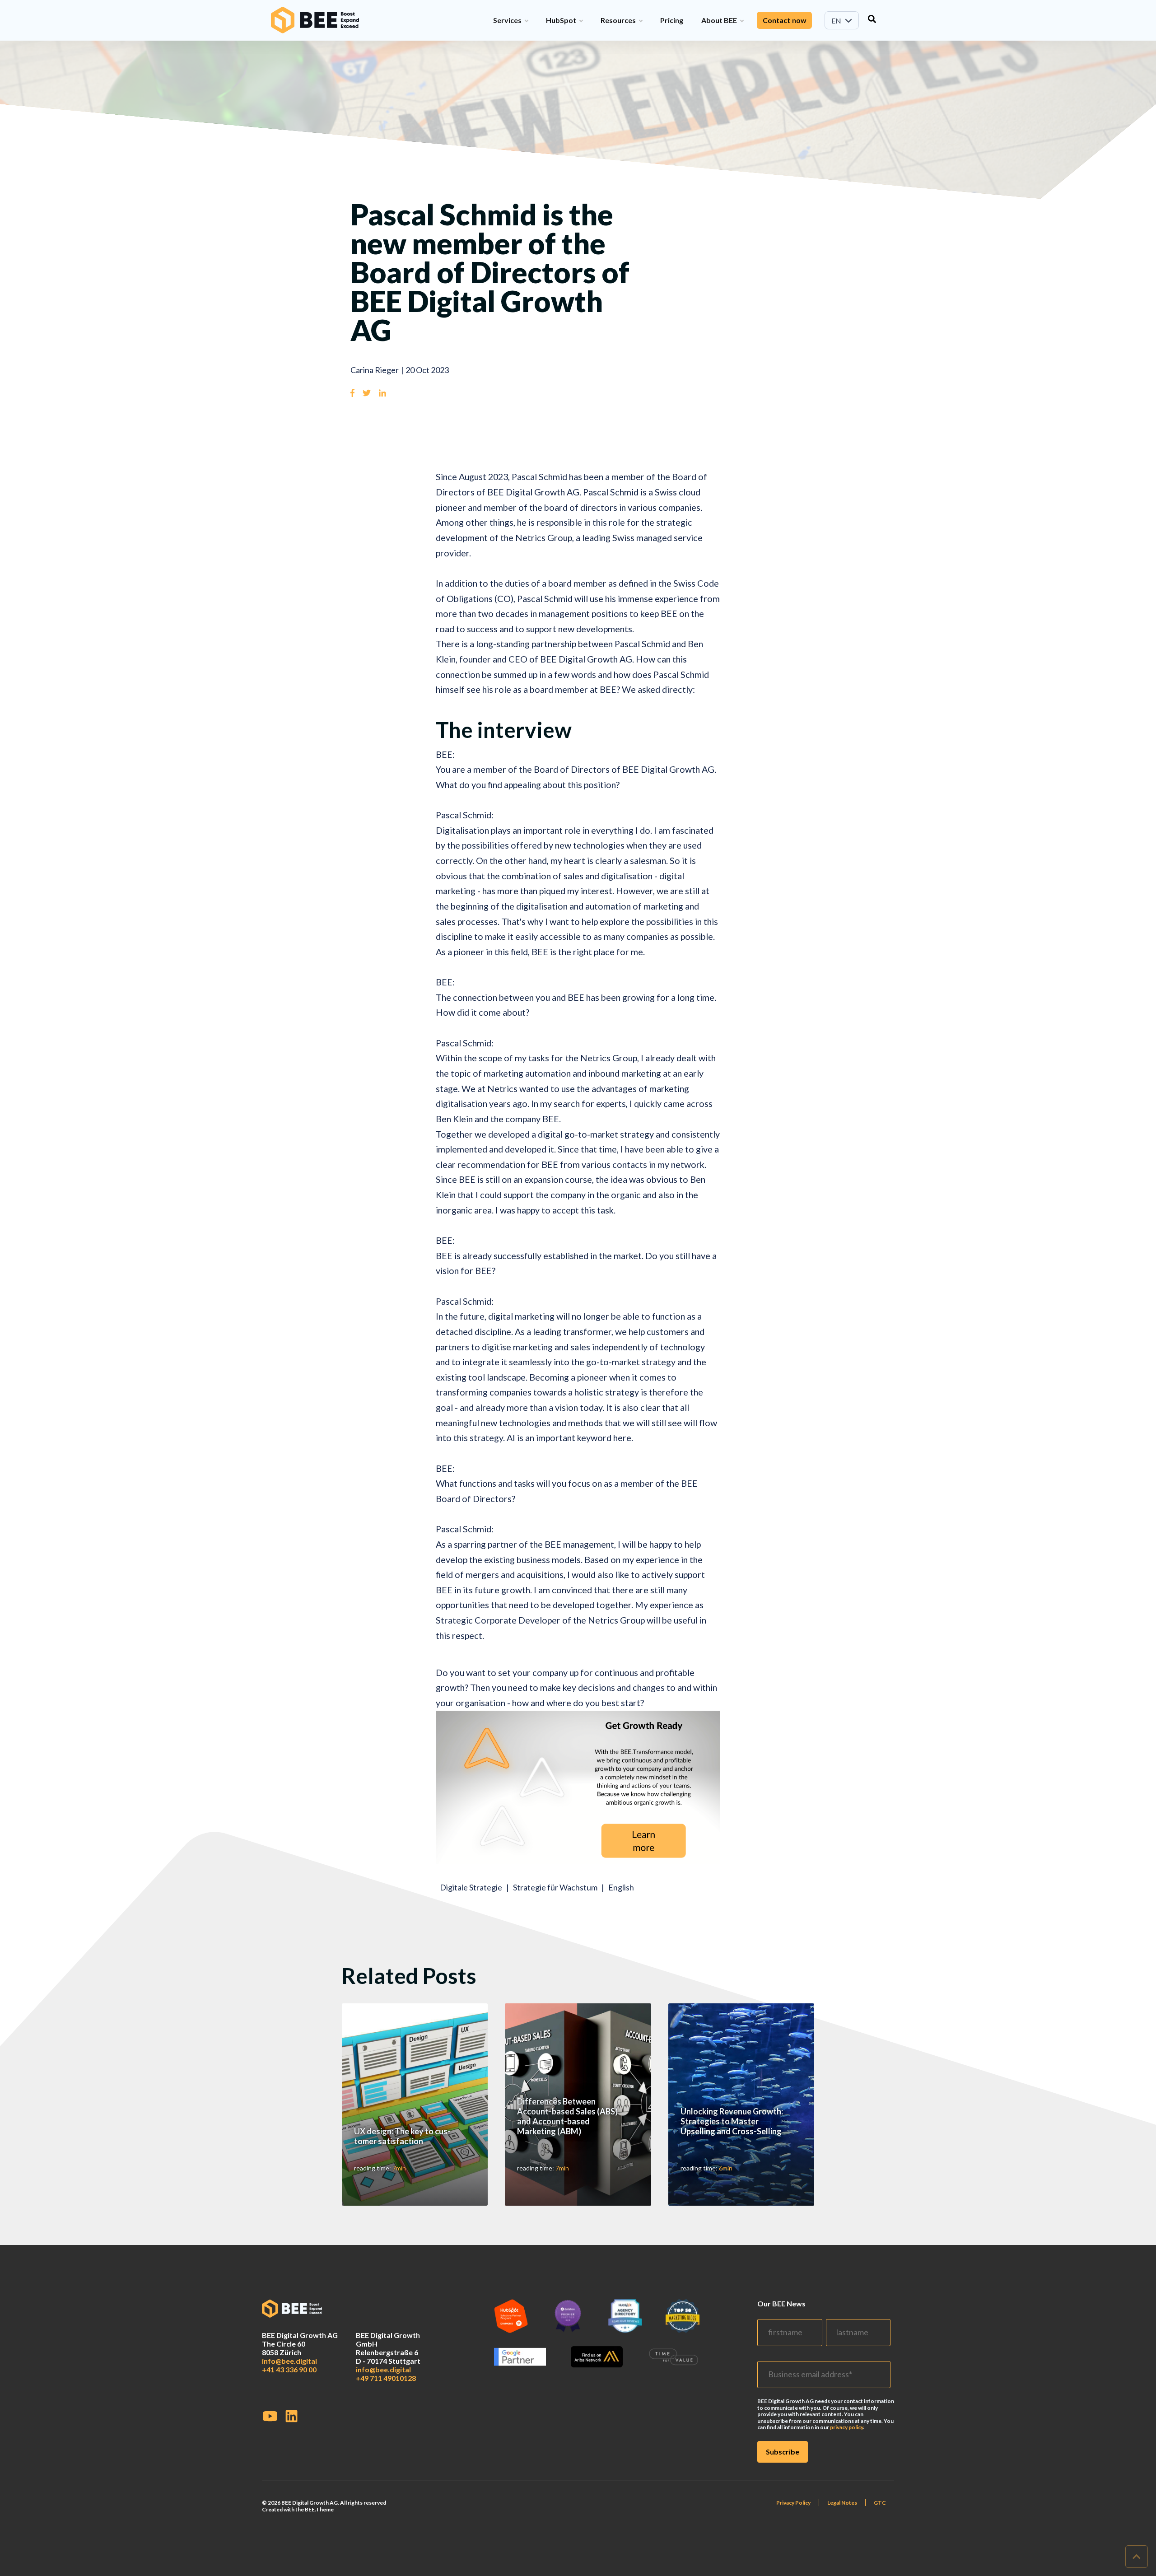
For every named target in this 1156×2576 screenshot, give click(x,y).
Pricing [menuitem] (672, 20)
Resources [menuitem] (618, 20)
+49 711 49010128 (386, 2378)
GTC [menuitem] (880, 2503)
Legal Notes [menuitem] (842, 2503)
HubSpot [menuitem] (561, 20)
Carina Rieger (375, 370)
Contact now (784, 20)
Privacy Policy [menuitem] (793, 2503)
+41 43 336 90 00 (289, 2369)
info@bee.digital (289, 2361)
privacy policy (846, 2427)
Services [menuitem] (507, 20)
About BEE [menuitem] (719, 20)
